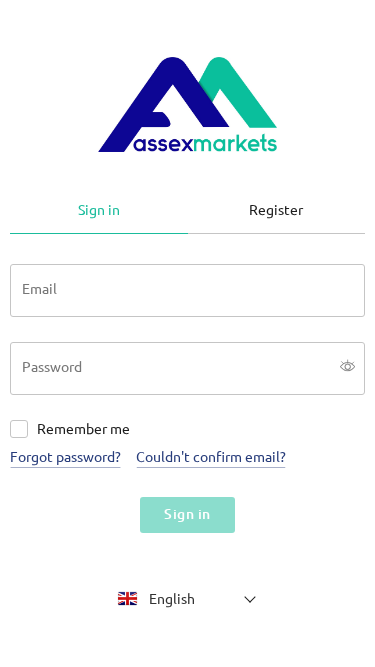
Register (276, 210)
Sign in (99, 210)
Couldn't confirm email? (211, 457)
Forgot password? (65, 457)
